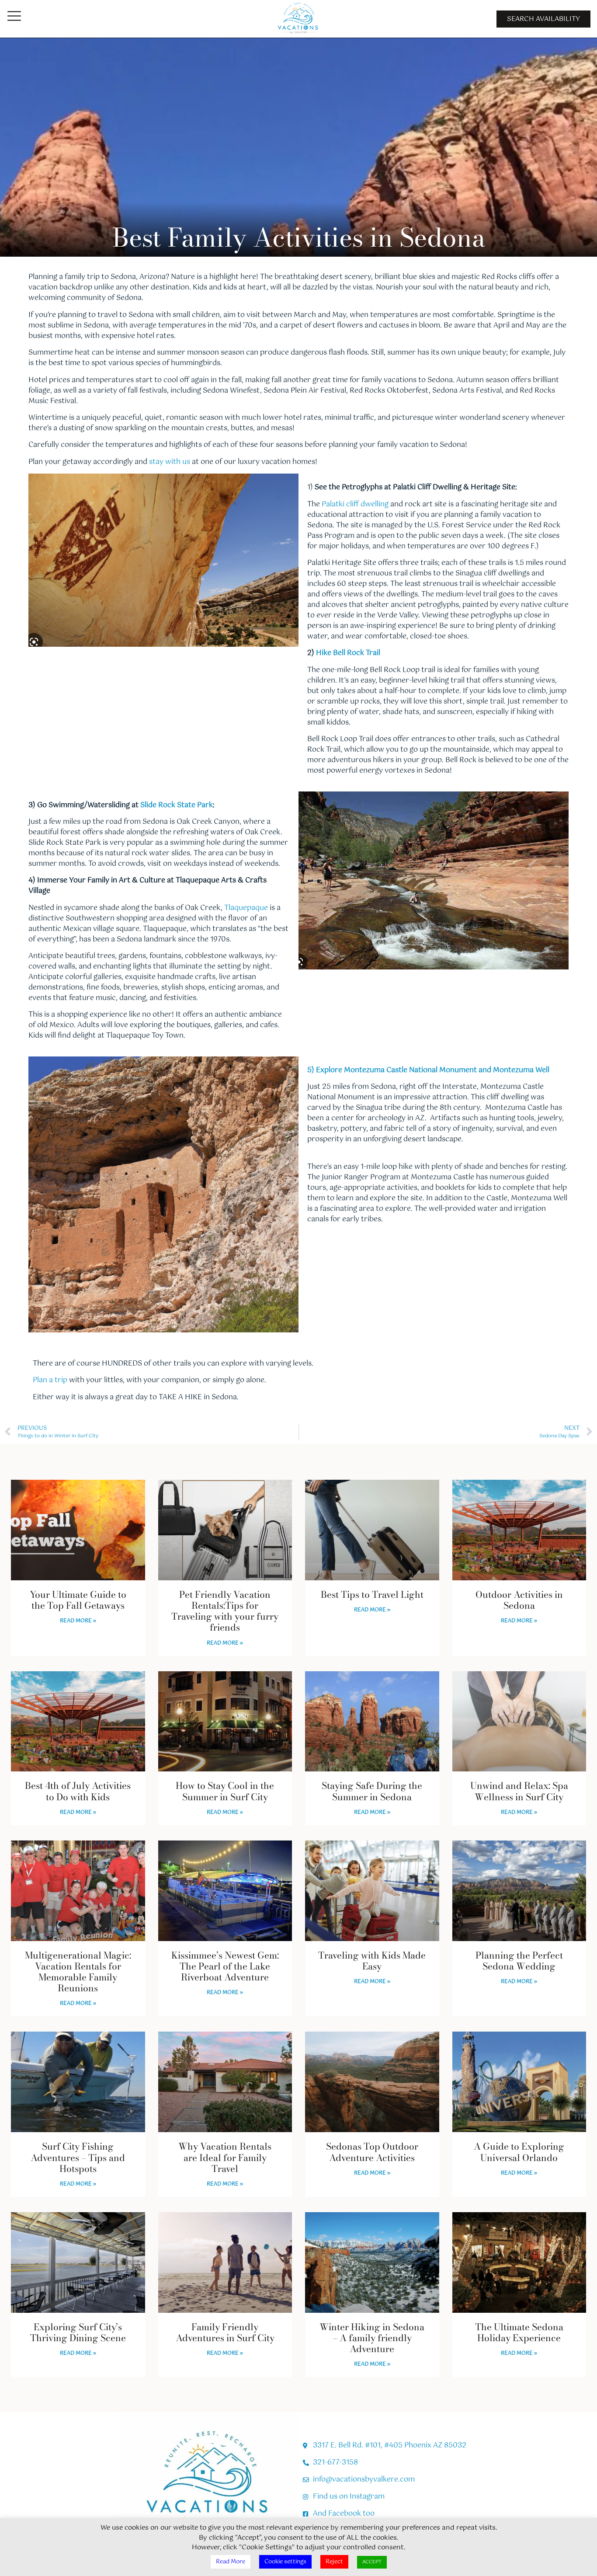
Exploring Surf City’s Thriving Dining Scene (78, 2332)
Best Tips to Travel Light (372, 1594)
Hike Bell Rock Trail (348, 653)
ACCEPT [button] (372, 2562)
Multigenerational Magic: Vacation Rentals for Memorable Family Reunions (78, 1972)
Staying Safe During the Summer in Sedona (372, 1791)
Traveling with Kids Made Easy (372, 1961)
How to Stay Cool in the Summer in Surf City (225, 1791)
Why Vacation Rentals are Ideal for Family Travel (225, 2157)
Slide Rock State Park (177, 805)
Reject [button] (334, 2562)
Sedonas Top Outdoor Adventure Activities (372, 2152)
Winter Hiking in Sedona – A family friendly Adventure (372, 2338)
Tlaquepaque (246, 908)
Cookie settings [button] (285, 2562)
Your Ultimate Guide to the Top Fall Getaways (78, 1600)
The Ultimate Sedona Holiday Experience (519, 2332)
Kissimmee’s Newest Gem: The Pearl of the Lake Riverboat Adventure (225, 1966)
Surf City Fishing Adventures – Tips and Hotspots (78, 2157)
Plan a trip (50, 1380)
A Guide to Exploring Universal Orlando (519, 2152)
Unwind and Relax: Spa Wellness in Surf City (519, 1791)
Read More (231, 2562)
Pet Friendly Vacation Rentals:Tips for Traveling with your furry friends (225, 1611)
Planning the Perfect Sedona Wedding (519, 1961)
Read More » (78, 1621)
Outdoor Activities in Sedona (519, 1600)
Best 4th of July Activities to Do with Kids (78, 1791)
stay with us (169, 462)
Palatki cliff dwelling (355, 504)
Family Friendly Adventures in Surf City (225, 2332)
